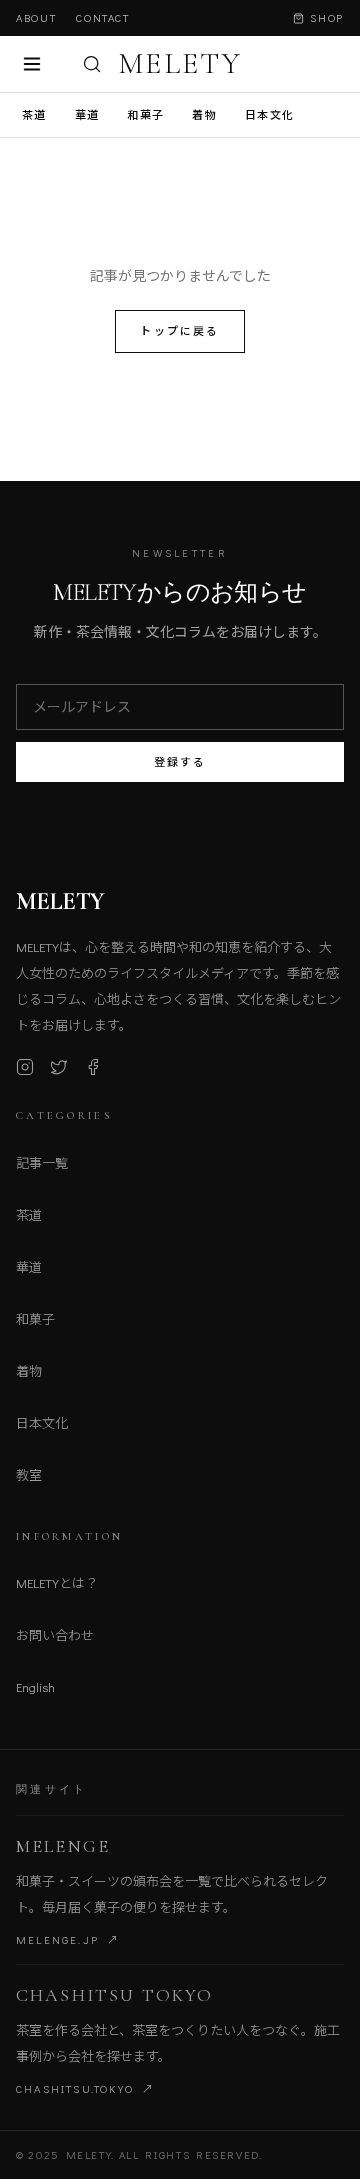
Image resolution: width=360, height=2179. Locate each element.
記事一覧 (42, 1162)
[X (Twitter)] (59, 1067)
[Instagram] (25, 1067)
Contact (103, 17)
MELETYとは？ (57, 1582)
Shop (327, 17)
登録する (180, 761)
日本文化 (269, 114)
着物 (204, 114)
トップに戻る (179, 330)
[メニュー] (32, 64)
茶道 (34, 114)
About (36, 17)
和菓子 (145, 114)
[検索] (92, 64)
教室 (29, 1474)
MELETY (180, 64)
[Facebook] (93, 1067)
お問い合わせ (55, 1634)
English (35, 1686)
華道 (87, 114)
